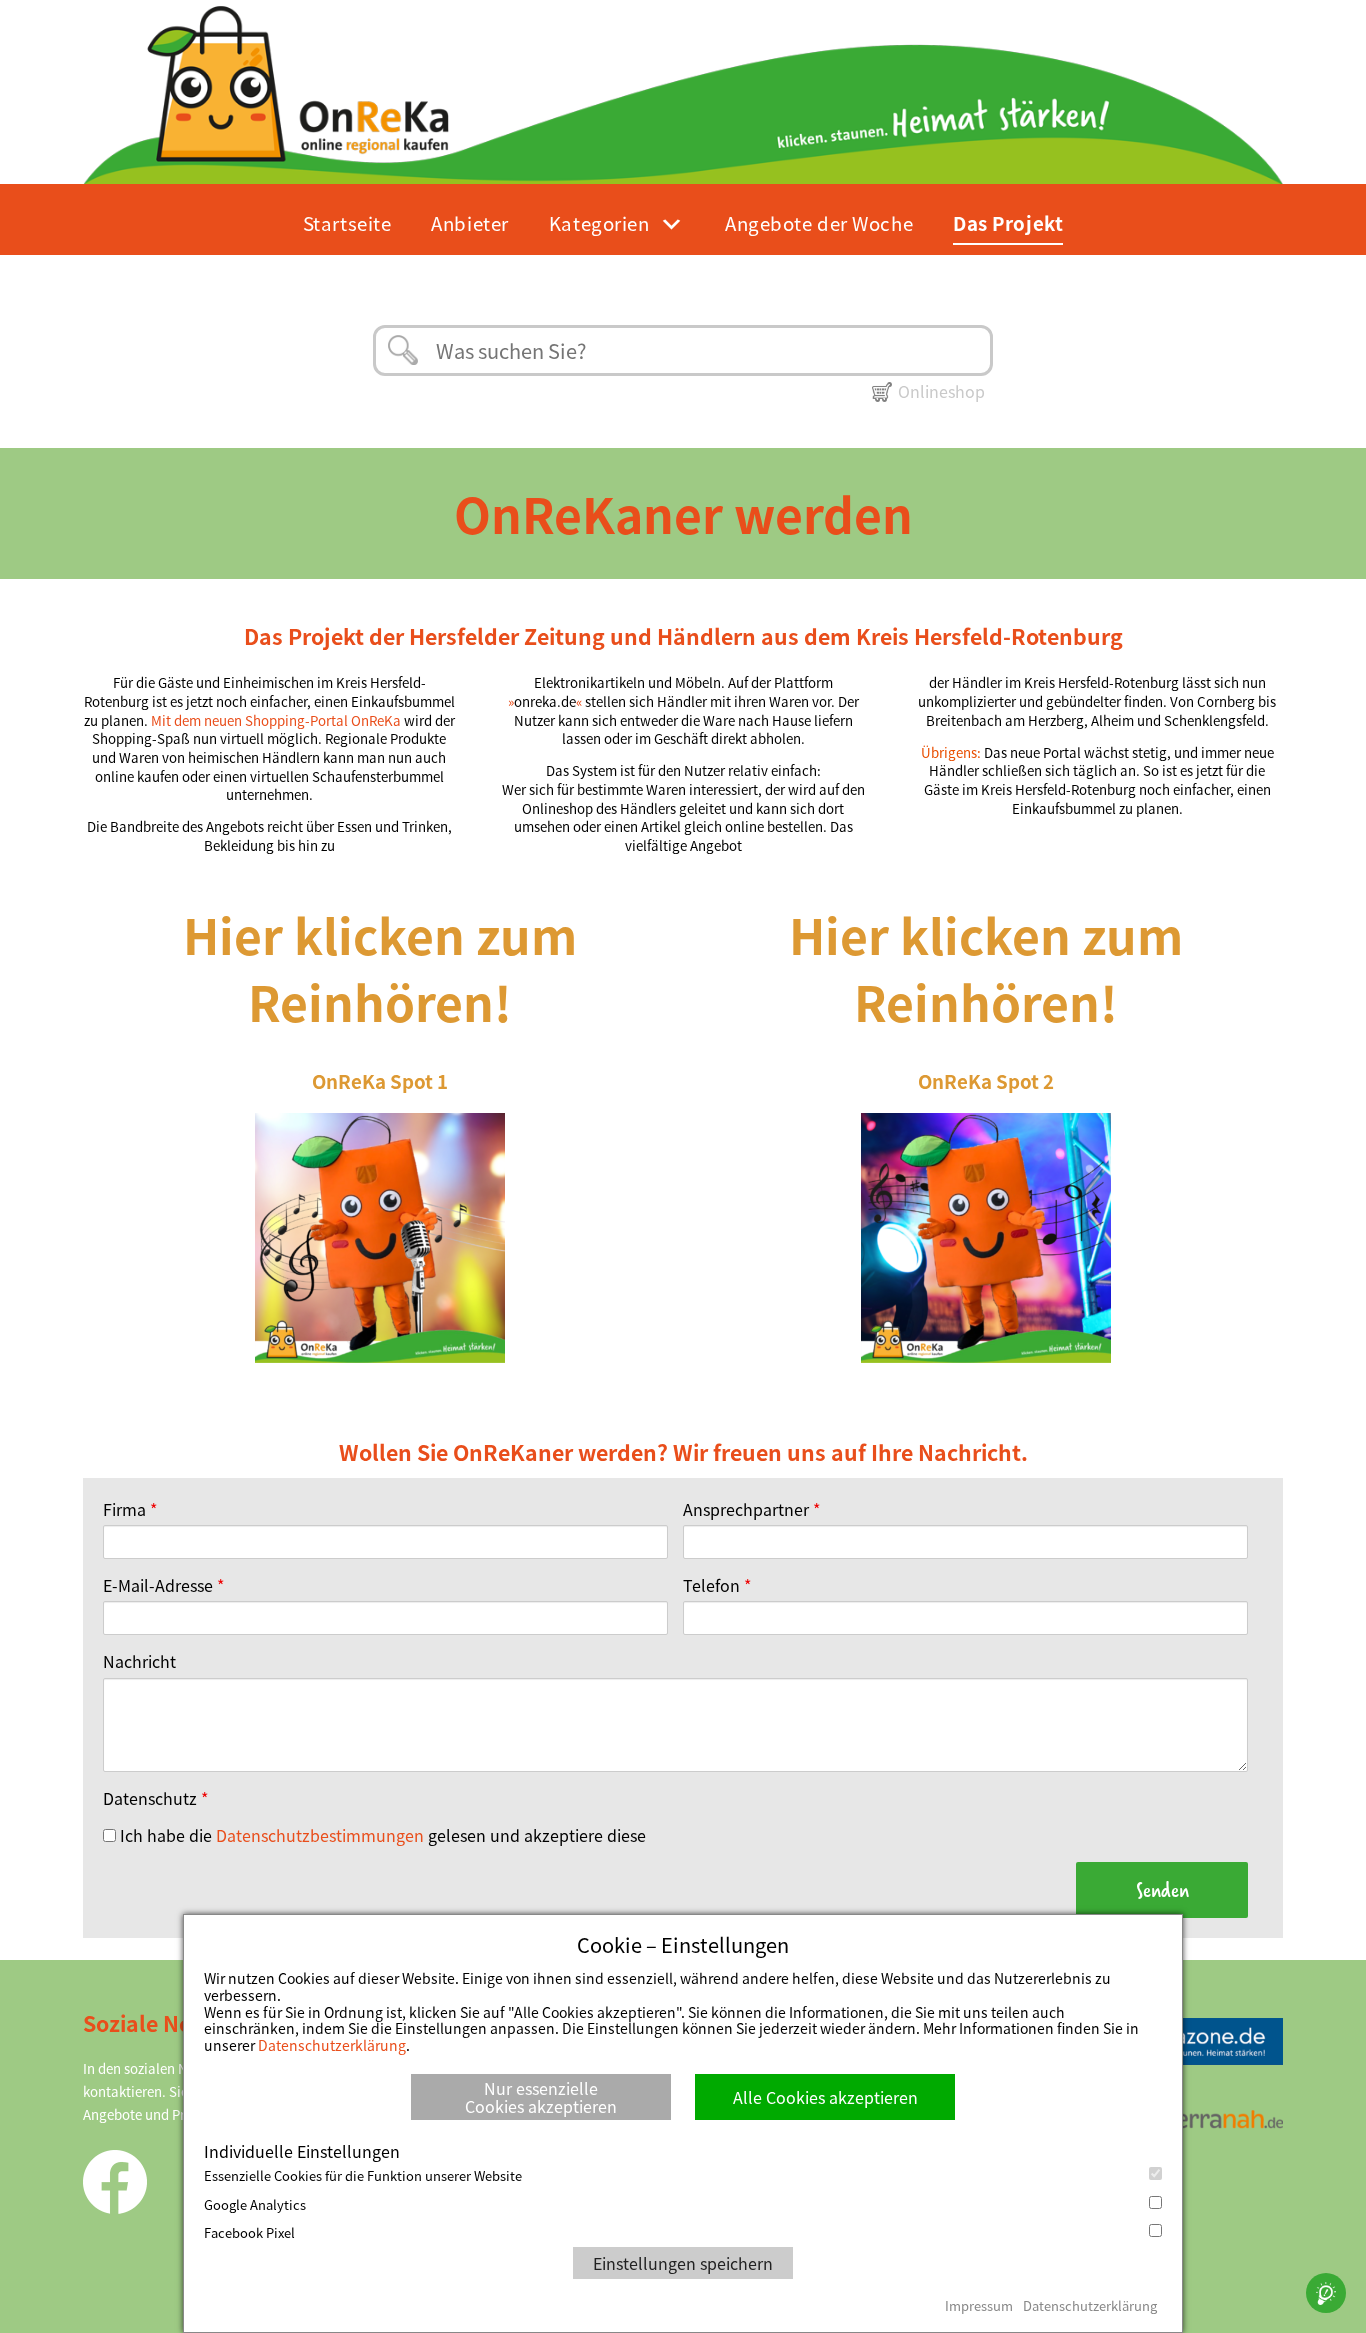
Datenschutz (155, 1798)
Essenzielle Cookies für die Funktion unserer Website (363, 2176)
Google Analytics (255, 2205)
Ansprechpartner (751, 1509)
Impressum (979, 2305)
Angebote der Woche (819, 222)
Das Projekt (1008, 222)
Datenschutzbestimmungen (320, 1835)
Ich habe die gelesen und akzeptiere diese (381, 1835)
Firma (130, 1509)
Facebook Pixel (249, 2233)
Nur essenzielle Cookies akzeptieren (541, 2097)
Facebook (115, 2182)
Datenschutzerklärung (332, 2045)
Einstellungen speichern (683, 2263)
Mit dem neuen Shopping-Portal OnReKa (276, 720)
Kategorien (599, 222)
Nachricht (139, 1661)
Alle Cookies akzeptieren (825, 2097)
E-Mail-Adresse (163, 1585)
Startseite (347, 222)
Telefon (717, 1585)
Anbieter (469, 222)
